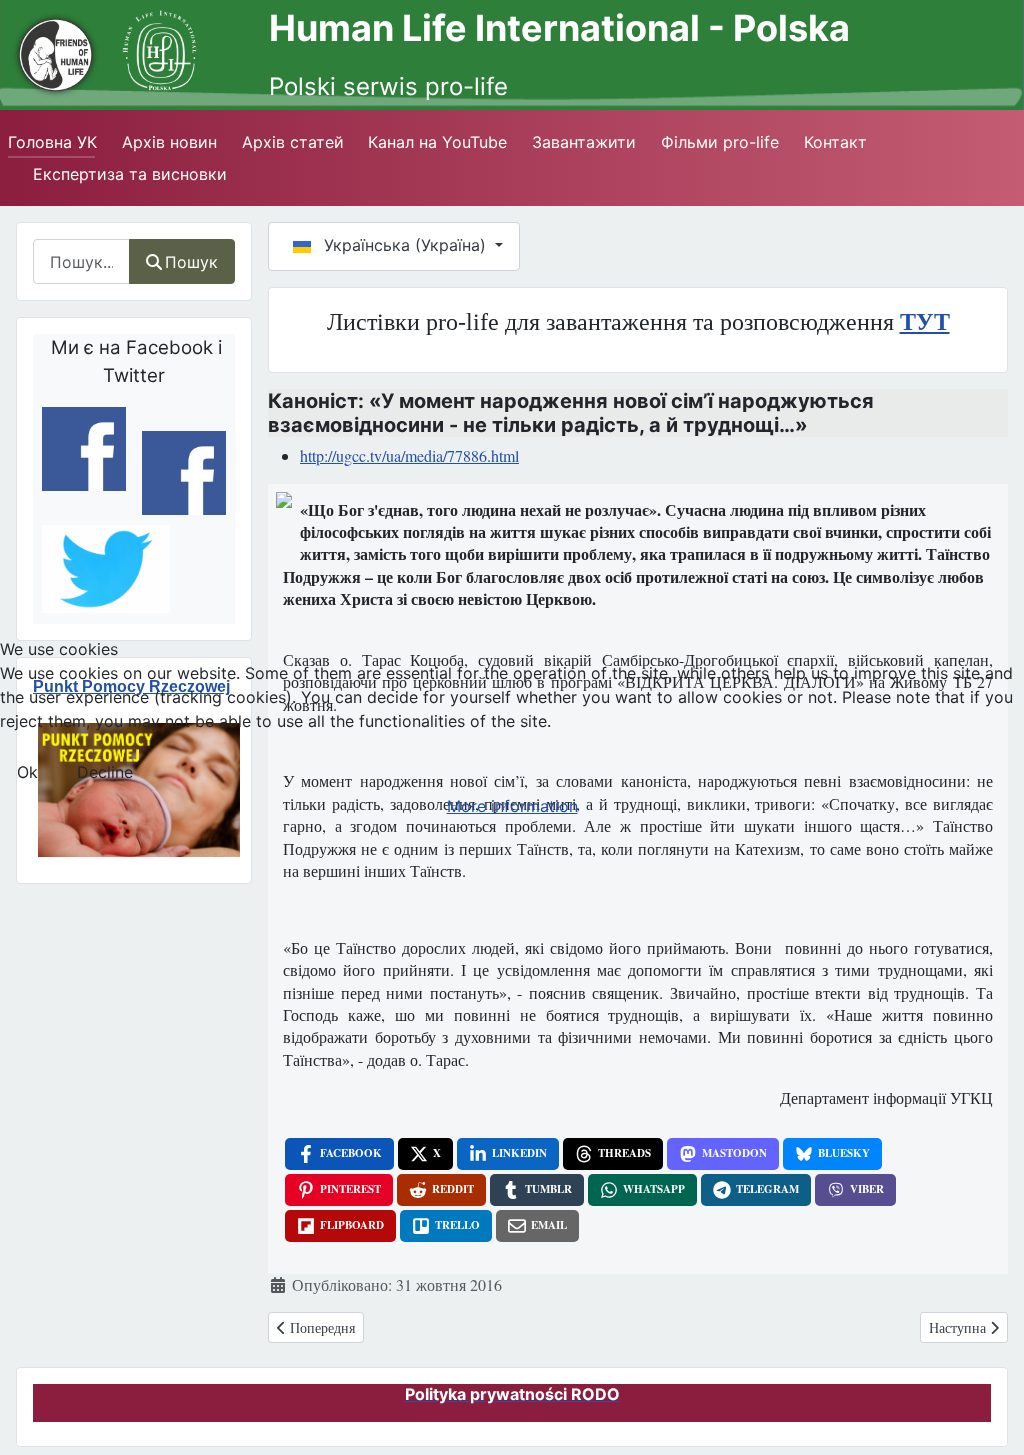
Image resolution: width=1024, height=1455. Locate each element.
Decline (105, 772)
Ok (27, 772)
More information (512, 806)
